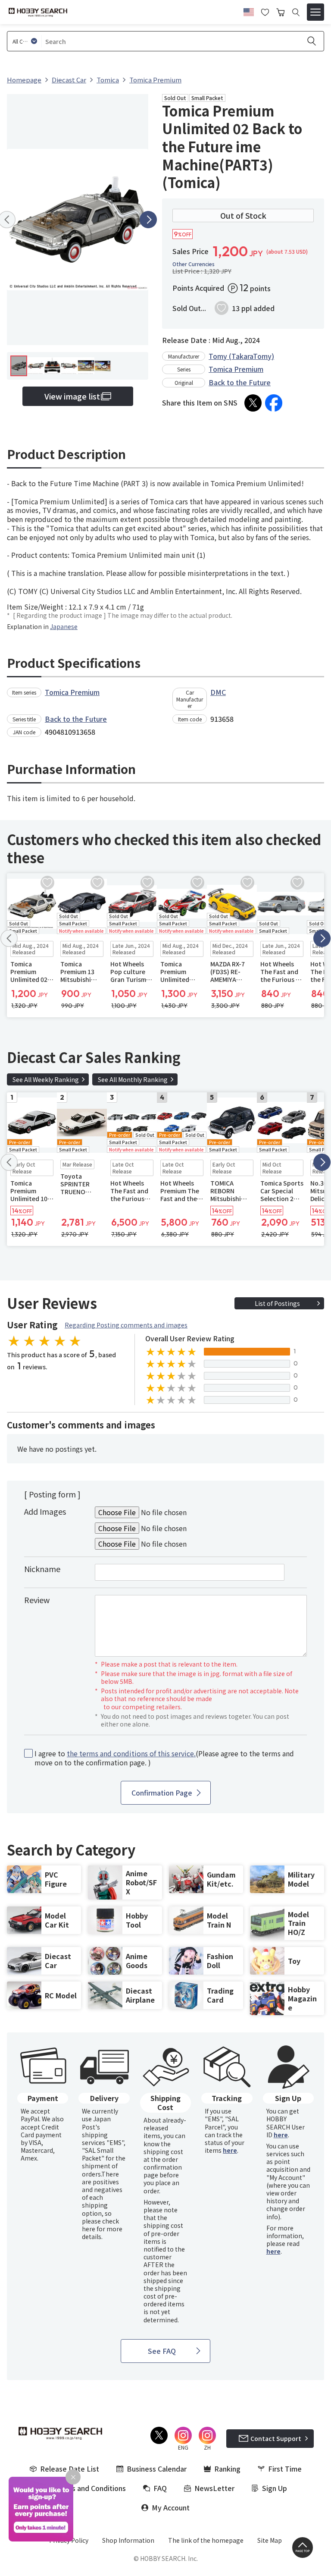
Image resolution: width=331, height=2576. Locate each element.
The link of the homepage (206, 2540)
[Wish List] (265, 11)
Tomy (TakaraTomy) (241, 356)
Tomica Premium (236, 369)
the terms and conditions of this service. (131, 1753)
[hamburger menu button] (315, 12)
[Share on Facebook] (274, 403)
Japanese (64, 626)
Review (37, 1600)
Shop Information (128, 2540)
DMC (218, 692)
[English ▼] (249, 11)
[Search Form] (296, 12)
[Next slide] (148, 220)
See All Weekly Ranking (46, 1079)
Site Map (270, 2540)
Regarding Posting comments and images (126, 1325)
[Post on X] (253, 403)
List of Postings (277, 1303)
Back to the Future (240, 382)
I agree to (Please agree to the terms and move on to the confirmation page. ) (164, 1758)
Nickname (42, 1569)
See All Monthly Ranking (133, 1079)
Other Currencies (194, 264)
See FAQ (162, 2351)
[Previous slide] (9, 938)
